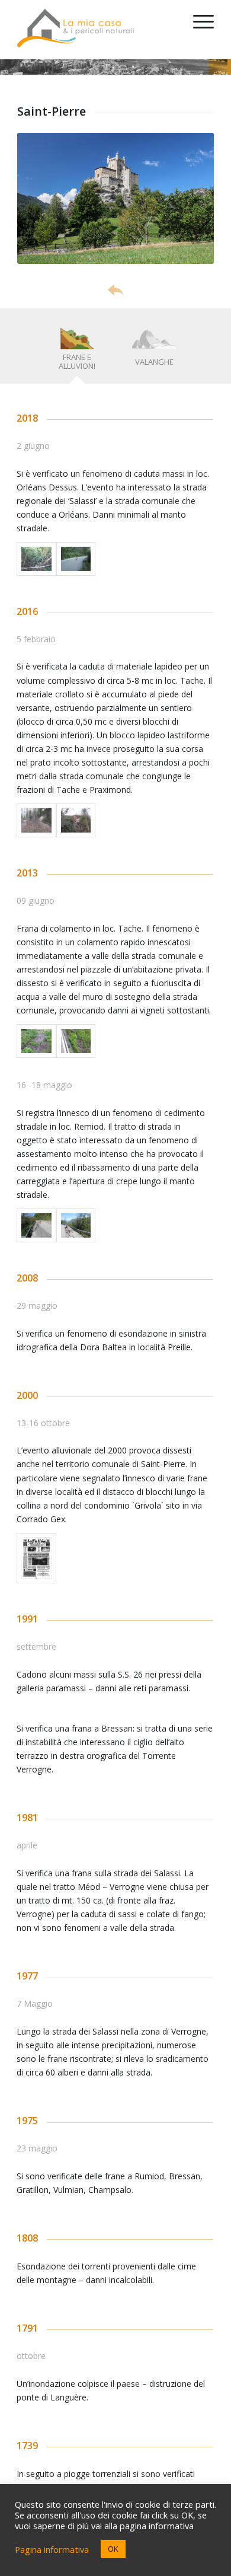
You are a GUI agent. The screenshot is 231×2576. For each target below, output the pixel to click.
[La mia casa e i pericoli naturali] (96, 24)
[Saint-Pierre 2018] (36, 559)
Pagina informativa (52, 2549)
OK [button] (113, 2549)
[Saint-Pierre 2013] (36, 1041)
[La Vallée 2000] (36, 1558)
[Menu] (198, 30)
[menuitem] (198, 30)
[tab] (77, 350)
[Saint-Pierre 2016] (36, 820)
